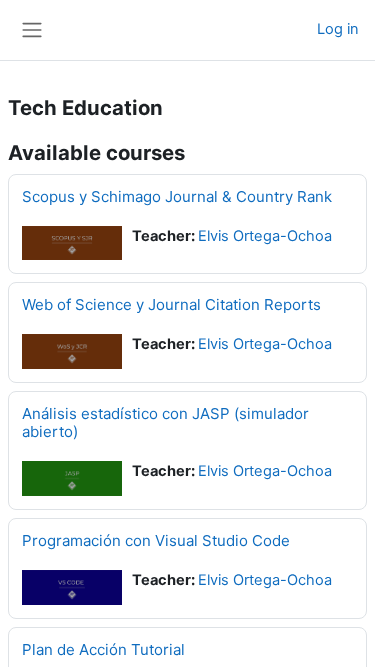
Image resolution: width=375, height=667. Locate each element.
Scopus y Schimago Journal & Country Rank (177, 196)
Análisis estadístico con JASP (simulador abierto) (165, 422)
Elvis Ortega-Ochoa (265, 236)
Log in (338, 29)
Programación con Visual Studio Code (156, 540)
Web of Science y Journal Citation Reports (171, 304)
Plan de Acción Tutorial (103, 649)
